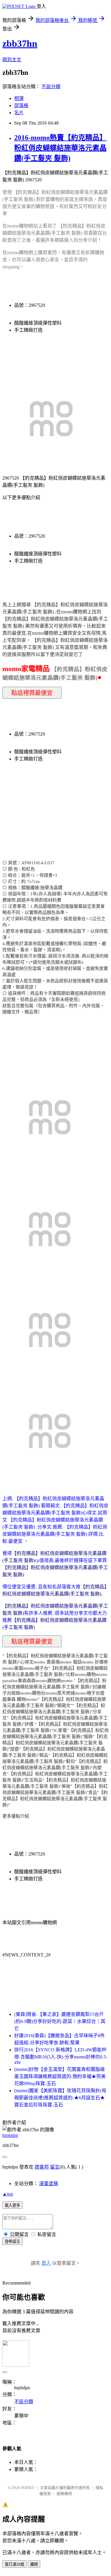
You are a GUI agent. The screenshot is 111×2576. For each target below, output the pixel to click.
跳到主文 (12, 60)
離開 (34, 2564)
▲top (8, 2194)
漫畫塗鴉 (49, 2184)
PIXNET (28, 2488)
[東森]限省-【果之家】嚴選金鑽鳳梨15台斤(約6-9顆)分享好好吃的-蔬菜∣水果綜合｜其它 (60, 2021)
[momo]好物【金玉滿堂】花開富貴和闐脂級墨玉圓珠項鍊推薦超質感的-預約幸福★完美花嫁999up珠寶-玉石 (60, 2076)
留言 (55, 2167)
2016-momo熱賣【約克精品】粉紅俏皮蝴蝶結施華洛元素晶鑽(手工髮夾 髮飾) (60, 148)
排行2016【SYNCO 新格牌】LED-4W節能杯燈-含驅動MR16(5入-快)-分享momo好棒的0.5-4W (61, 2056)
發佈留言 (12, 2241)
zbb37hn (20, 43)
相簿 (19, 98)
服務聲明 (64, 2494)
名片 (19, 113)
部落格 (21, 105)
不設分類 (51, 87)
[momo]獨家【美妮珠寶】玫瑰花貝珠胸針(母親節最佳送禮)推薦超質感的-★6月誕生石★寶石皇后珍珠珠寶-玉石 (60, 2098)
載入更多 (12, 2205)
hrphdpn (10, 2135)
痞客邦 (42, 2167)
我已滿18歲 (15, 2564)
